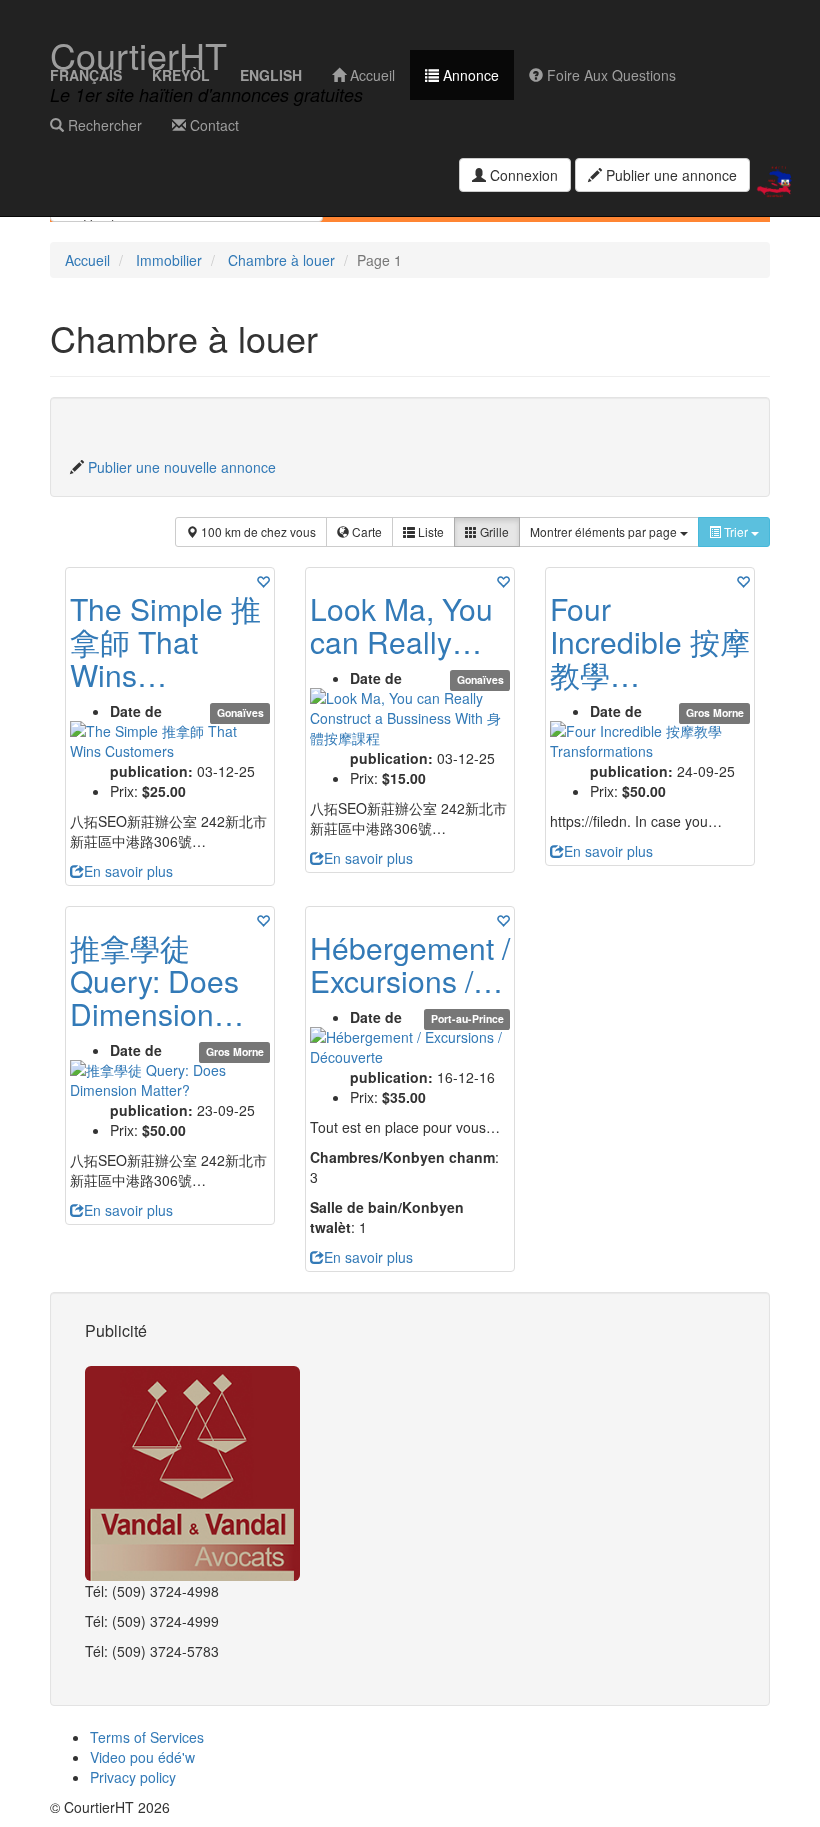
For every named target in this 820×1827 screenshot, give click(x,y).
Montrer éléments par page (605, 531)
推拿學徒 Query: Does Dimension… (157, 980)
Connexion (522, 175)
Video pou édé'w (142, 1757)
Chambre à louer (281, 260)
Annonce (469, 75)
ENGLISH (271, 75)
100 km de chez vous (257, 531)
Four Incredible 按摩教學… (650, 641)
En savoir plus (128, 871)
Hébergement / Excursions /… (410, 964)
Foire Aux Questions (609, 75)
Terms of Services (147, 1737)
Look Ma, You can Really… (401, 625)
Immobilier (169, 260)
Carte (365, 531)
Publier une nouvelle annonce (182, 467)
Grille (493, 531)
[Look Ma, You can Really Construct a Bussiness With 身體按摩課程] (410, 718)
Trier (736, 531)
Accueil (370, 75)
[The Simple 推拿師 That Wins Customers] (170, 741)
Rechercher (103, 125)
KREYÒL (181, 75)
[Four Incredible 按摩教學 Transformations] (650, 741)
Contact (212, 125)
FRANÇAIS (86, 75)
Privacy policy (133, 1777)
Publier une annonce (669, 175)
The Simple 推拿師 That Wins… (165, 641)
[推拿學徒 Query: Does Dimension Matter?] (170, 1080)
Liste (429, 531)
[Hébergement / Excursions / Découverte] (410, 1047)
